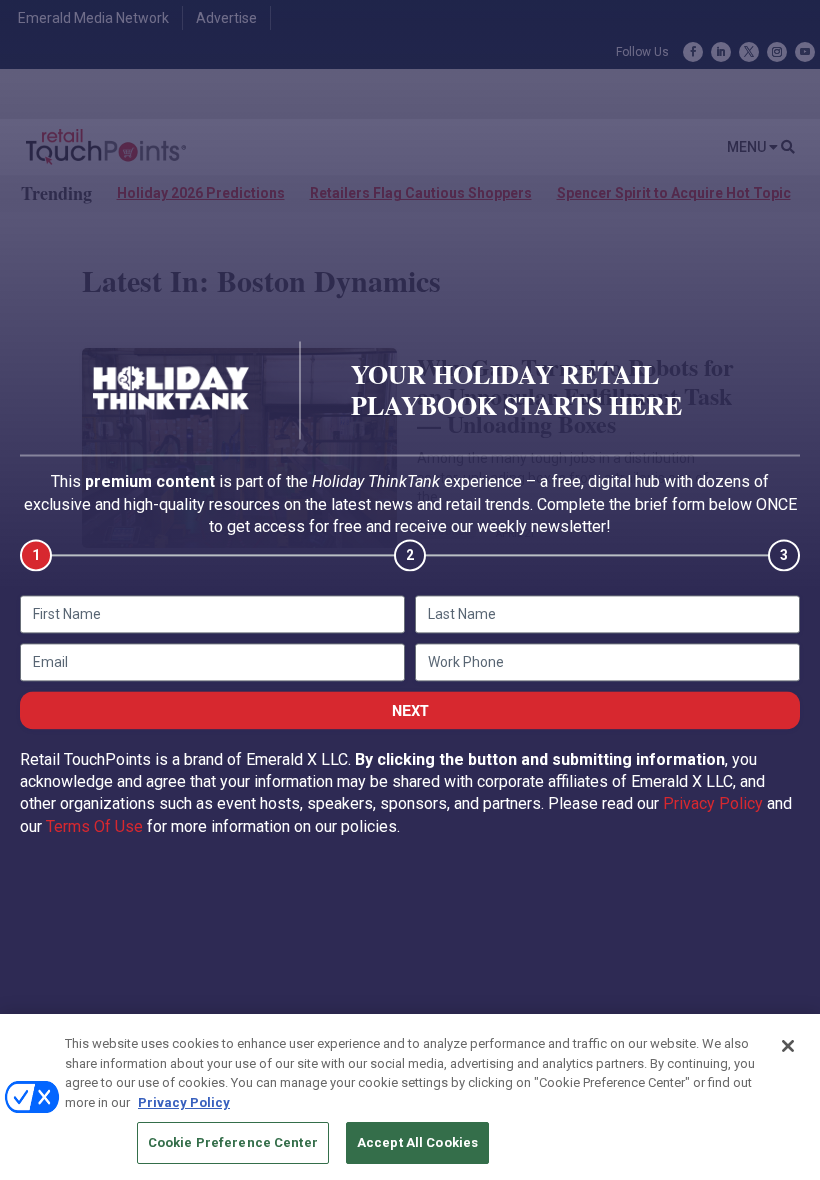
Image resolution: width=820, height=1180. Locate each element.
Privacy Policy (713, 804)
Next (410, 710)
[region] (410, 1097)
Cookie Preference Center (233, 1142)
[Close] (788, 1046)
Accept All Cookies (417, 1142)
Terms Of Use (94, 826)
